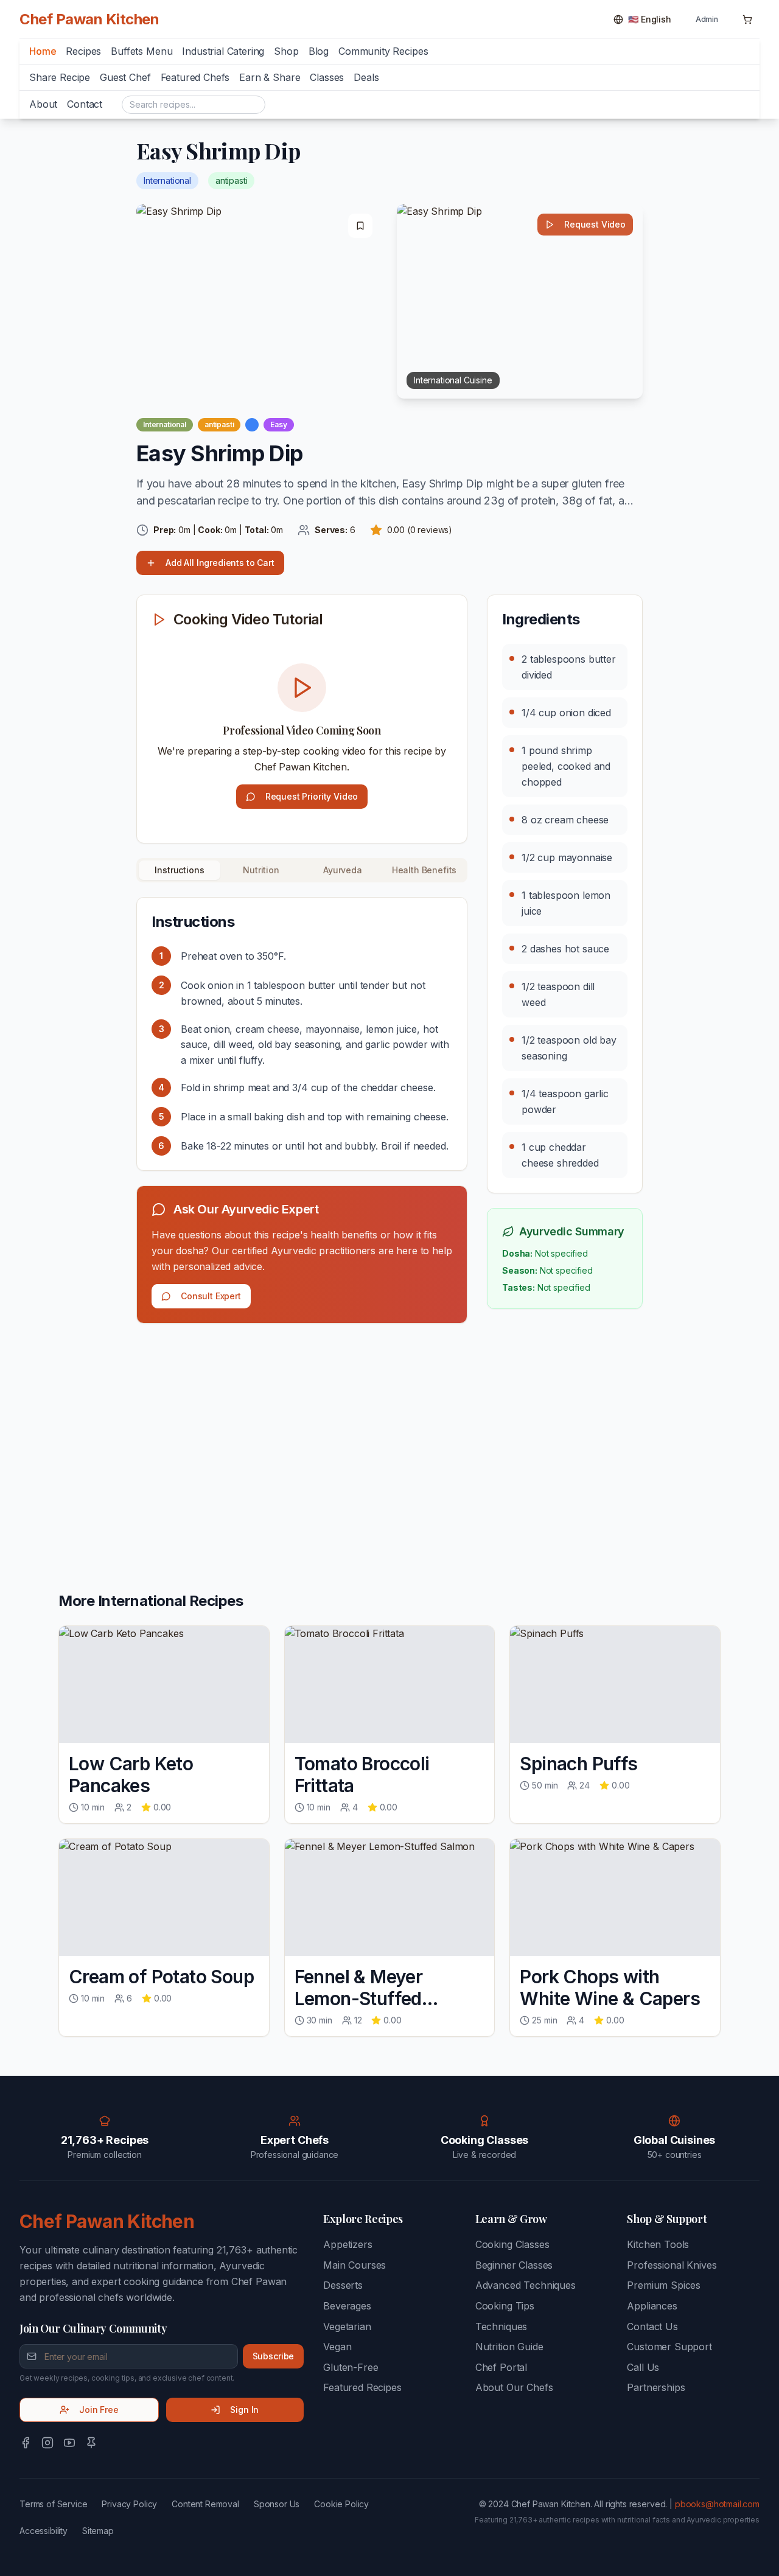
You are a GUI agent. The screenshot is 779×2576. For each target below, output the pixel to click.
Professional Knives (672, 2265)
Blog (319, 51)
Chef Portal (501, 2367)
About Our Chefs (514, 2387)
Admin (707, 19)
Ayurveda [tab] (343, 870)
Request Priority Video (312, 796)
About (43, 104)
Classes (327, 77)
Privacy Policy (129, 2504)
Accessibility (44, 2531)
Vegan (337, 2347)
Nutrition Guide (509, 2347)
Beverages (347, 2306)
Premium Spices (664, 2285)
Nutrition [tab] (261, 870)
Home (43, 51)
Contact (85, 104)
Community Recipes (383, 51)
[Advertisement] (302, 1428)
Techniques (501, 2326)
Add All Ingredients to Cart (220, 563)
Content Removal (205, 2504)
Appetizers (348, 2244)
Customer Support (669, 2347)
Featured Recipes (362, 2387)
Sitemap (98, 2531)
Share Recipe (60, 77)
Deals (366, 77)
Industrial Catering (223, 51)
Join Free (99, 2410)
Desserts (343, 2285)
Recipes (83, 51)
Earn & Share (270, 77)
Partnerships (656, 2387)
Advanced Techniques (526, 2285)
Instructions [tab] (179, 870)
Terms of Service (53, 2504)
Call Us (643, 2367)
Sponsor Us (277, 2504)
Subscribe (274, 2356)
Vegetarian (347, 2326)
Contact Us (652, 2326)
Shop (286, 51)
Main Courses (355, 2265)
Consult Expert (211, 1296)
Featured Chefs (195, 77)
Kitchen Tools (658, 2244)
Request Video (595, 224)
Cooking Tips (505, 2306)
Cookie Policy (341, 2504)
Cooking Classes (512, 2244)
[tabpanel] (302, 1034)
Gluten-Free (351, 2367)
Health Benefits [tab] (424, 870)
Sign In (244, 2410)
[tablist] (302, 870)
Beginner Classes (514, 2265)
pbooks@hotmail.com (717, 2504)
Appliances (652, 2306)
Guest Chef (125, 77)
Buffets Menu (141, 51)
